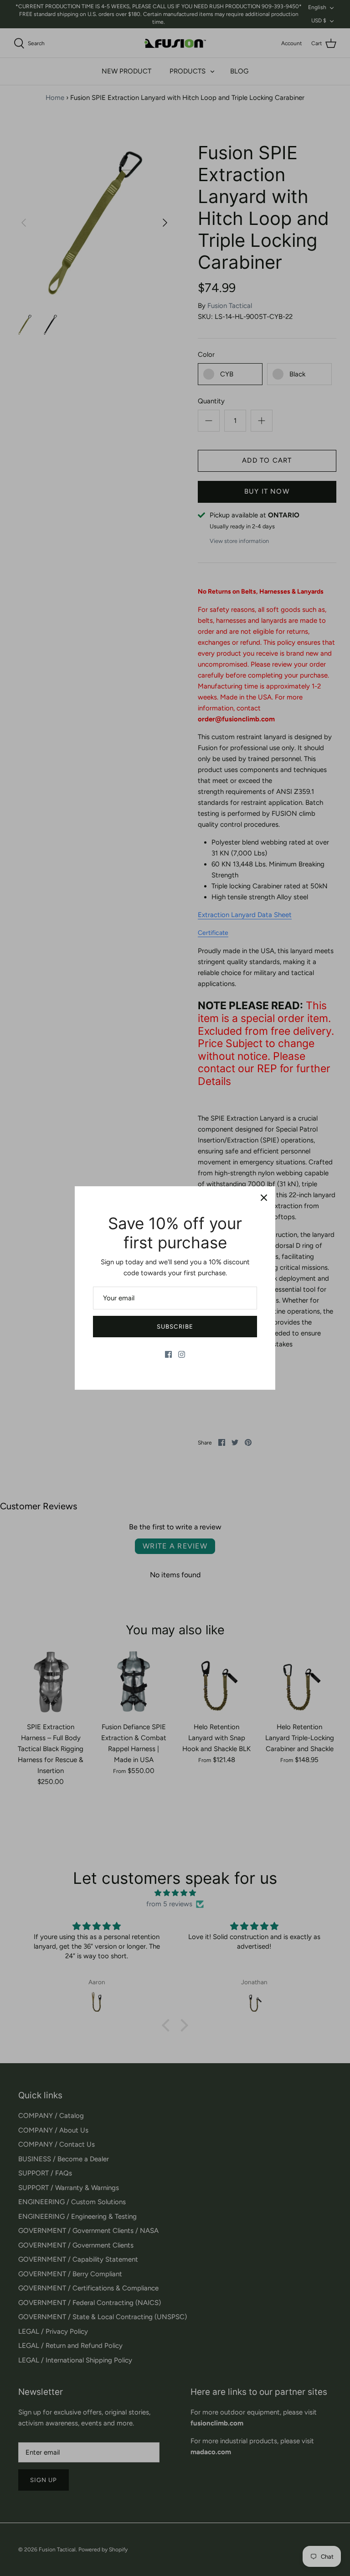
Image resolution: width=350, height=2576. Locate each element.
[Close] (264, 1198)
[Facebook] (168, 1354)
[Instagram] (182, 1354)
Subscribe (175, 1327)
